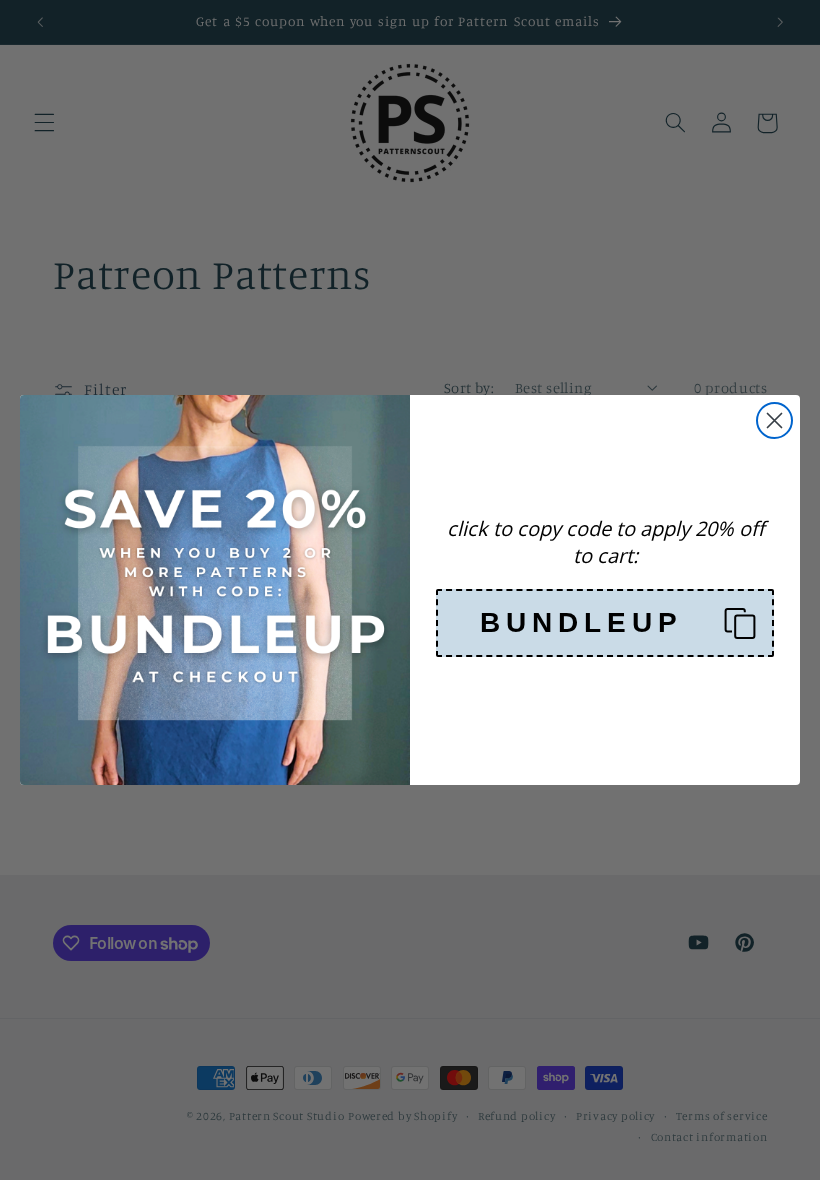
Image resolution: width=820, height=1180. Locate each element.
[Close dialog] (774, 420)
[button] (605, 623)
